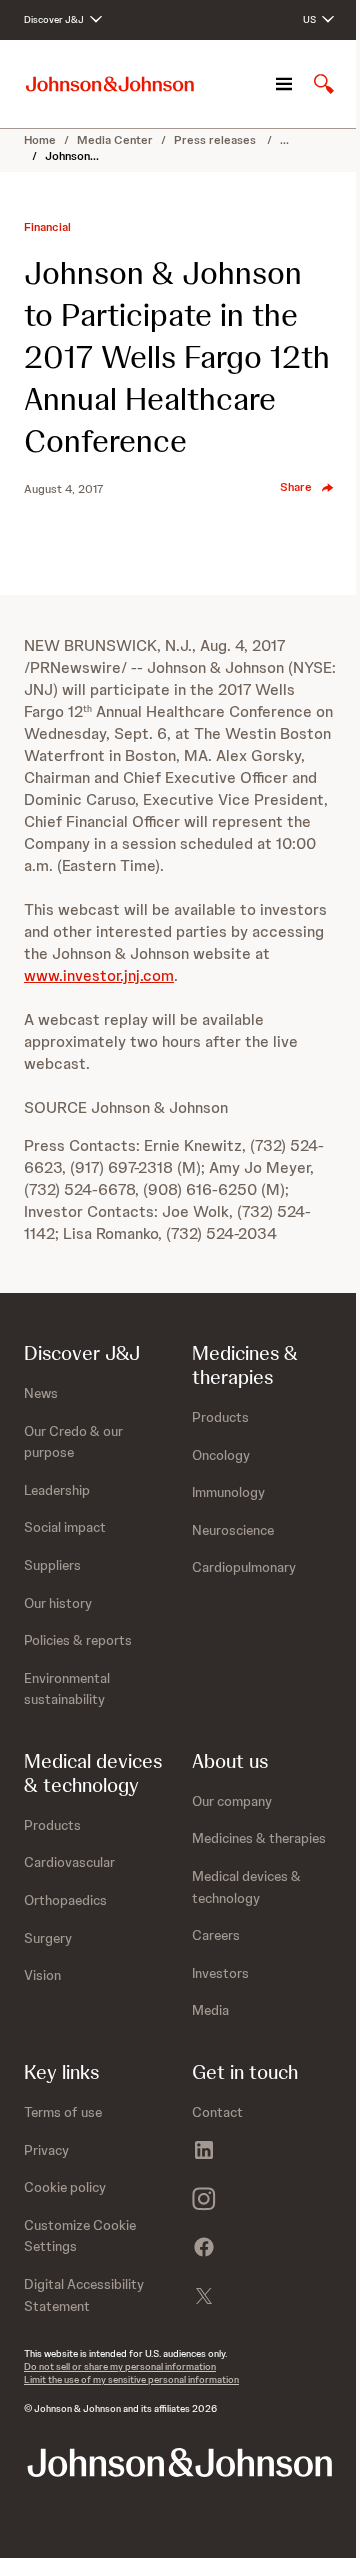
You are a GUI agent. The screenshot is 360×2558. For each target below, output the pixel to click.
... (284, 140)
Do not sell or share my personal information (120, 2366)
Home (40, 140)
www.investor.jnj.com (99, 975)
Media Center (115, 140)
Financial (47, 227)
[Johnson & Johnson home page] (110, 84)
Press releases (216, 140)
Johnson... (72, 156)
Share (296, 487)
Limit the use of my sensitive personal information (131, 2379)
